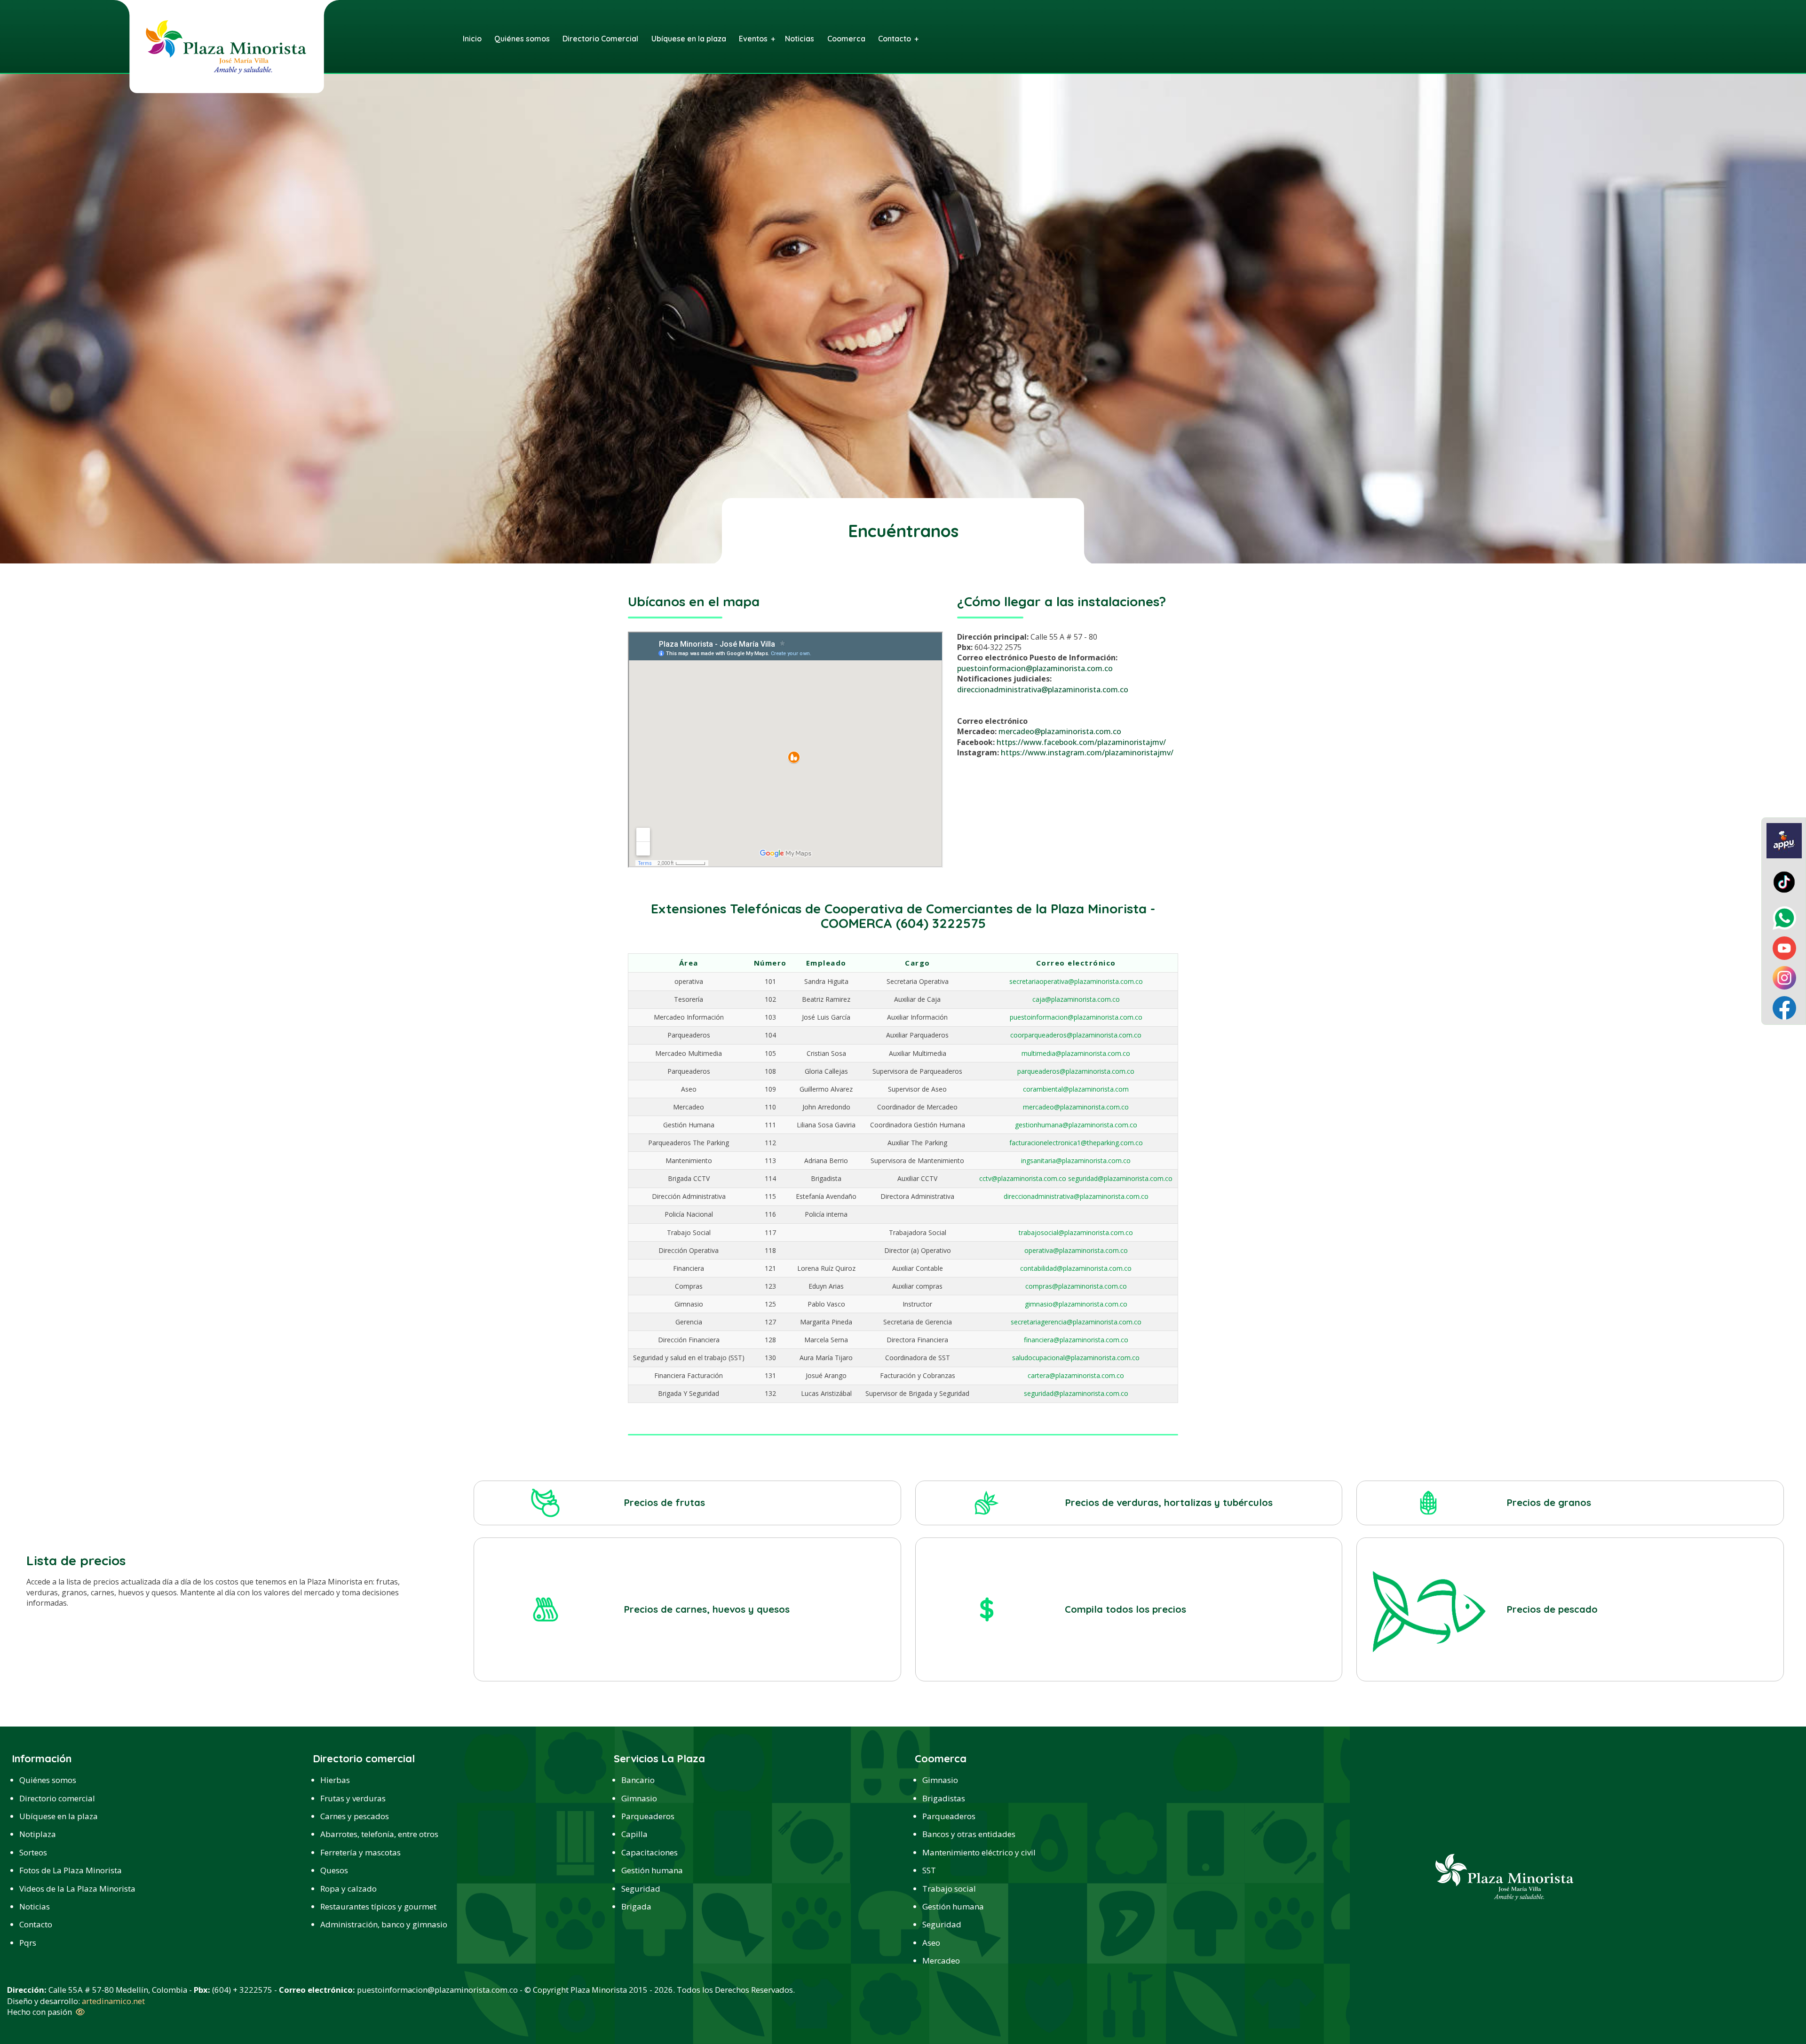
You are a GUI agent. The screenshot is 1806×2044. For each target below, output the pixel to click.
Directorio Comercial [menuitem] (600, 39)
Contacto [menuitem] (895, 39)
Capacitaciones (650, 1852)
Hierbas (335, 1780)
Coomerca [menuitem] (846, 39)
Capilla (634, 1834)
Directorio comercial (57, 1798)
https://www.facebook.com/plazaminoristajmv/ (1081, 742)
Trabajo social (949, 1889)
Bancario (638, 1780)
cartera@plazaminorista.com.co (1076, 1375)
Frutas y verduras (353, 1798)
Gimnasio (639, 1798)
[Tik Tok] (1784, 881)
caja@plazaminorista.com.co (1076, 999)
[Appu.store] (1784, 840)
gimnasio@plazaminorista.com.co (1076, 1304)
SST (929, 1870)
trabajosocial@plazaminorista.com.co (1076, 1232)
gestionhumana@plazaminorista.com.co (1076, 1125)
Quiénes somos (48, 1780)
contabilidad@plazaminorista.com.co (1076, 1268)
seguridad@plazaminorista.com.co (1076, 1393)
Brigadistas (944, 1798)
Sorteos (33, 1852)
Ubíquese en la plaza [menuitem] (689, 39)
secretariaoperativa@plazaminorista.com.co (1076, 981)
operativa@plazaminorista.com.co (1076, 1250)
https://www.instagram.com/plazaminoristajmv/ (1087, 753)
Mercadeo (941, 1961)
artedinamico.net (113, 2001)
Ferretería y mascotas (360, 1852)
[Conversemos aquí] (1784, 917)
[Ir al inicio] (226, 46)
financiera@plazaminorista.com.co (1076, 1340)
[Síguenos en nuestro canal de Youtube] (1784, 947)
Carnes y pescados (355, 1816)
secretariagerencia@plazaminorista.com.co (1076, 1322)
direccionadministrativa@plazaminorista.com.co (1043, 689)
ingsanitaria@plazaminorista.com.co (1076, 1161)
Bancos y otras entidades (969, 1834)
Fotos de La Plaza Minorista (71, 1870)
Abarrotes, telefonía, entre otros (379, 1834)
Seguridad (641, 1889)
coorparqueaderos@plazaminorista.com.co (1076, 1035)
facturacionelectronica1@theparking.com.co (1076, 1143)
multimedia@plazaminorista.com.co (1076, 1053)
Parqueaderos (648, 1816)
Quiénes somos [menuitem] (522, 39)
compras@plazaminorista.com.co (1076, 1286)
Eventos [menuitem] (753, 39)
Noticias (35, 1906)
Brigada (636, 1906)
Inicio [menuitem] (472, 39)
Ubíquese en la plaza (59, 1816)
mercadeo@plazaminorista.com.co (1060, 731)
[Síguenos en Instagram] (1784, 977)
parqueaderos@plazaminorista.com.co (1076, 1071)
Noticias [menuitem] (800, 39)
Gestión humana (652, 1870)
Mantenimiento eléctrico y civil (979, 1852)
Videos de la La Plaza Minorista (77, 1889)
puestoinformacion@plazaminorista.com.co (1035, 668)
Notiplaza (38, 1834)
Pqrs (28, 1943)
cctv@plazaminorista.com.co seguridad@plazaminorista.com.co (1076, 1178)
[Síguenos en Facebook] (1784, 1007)
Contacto (36, 1924)
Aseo (931, 1943)
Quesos (334, 1870)
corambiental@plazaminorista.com (1076, 1089)
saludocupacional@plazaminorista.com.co (1076, 1358)
